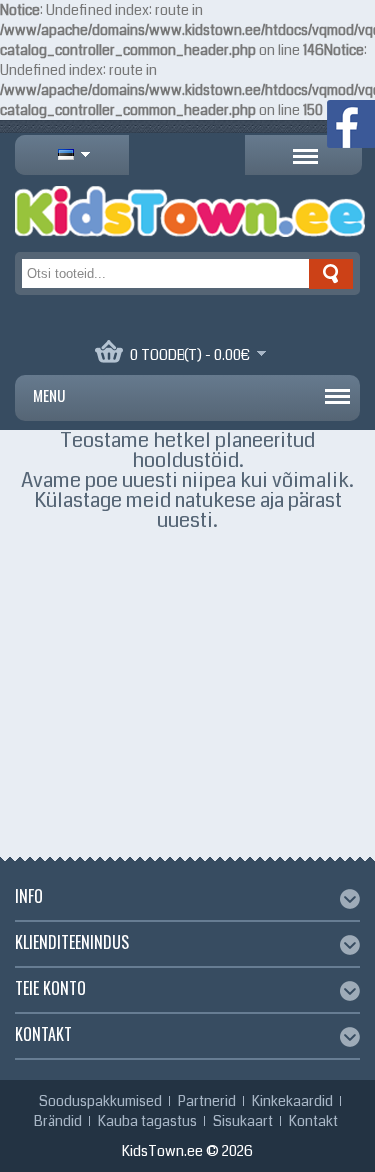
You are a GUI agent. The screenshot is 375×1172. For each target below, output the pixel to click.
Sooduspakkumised (100, 1101)
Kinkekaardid (292, 1101)
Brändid (58, 1121)
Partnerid (207, 1101)
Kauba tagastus (147, 1121)
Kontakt (313, 1121)
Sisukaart (243, 1121)
